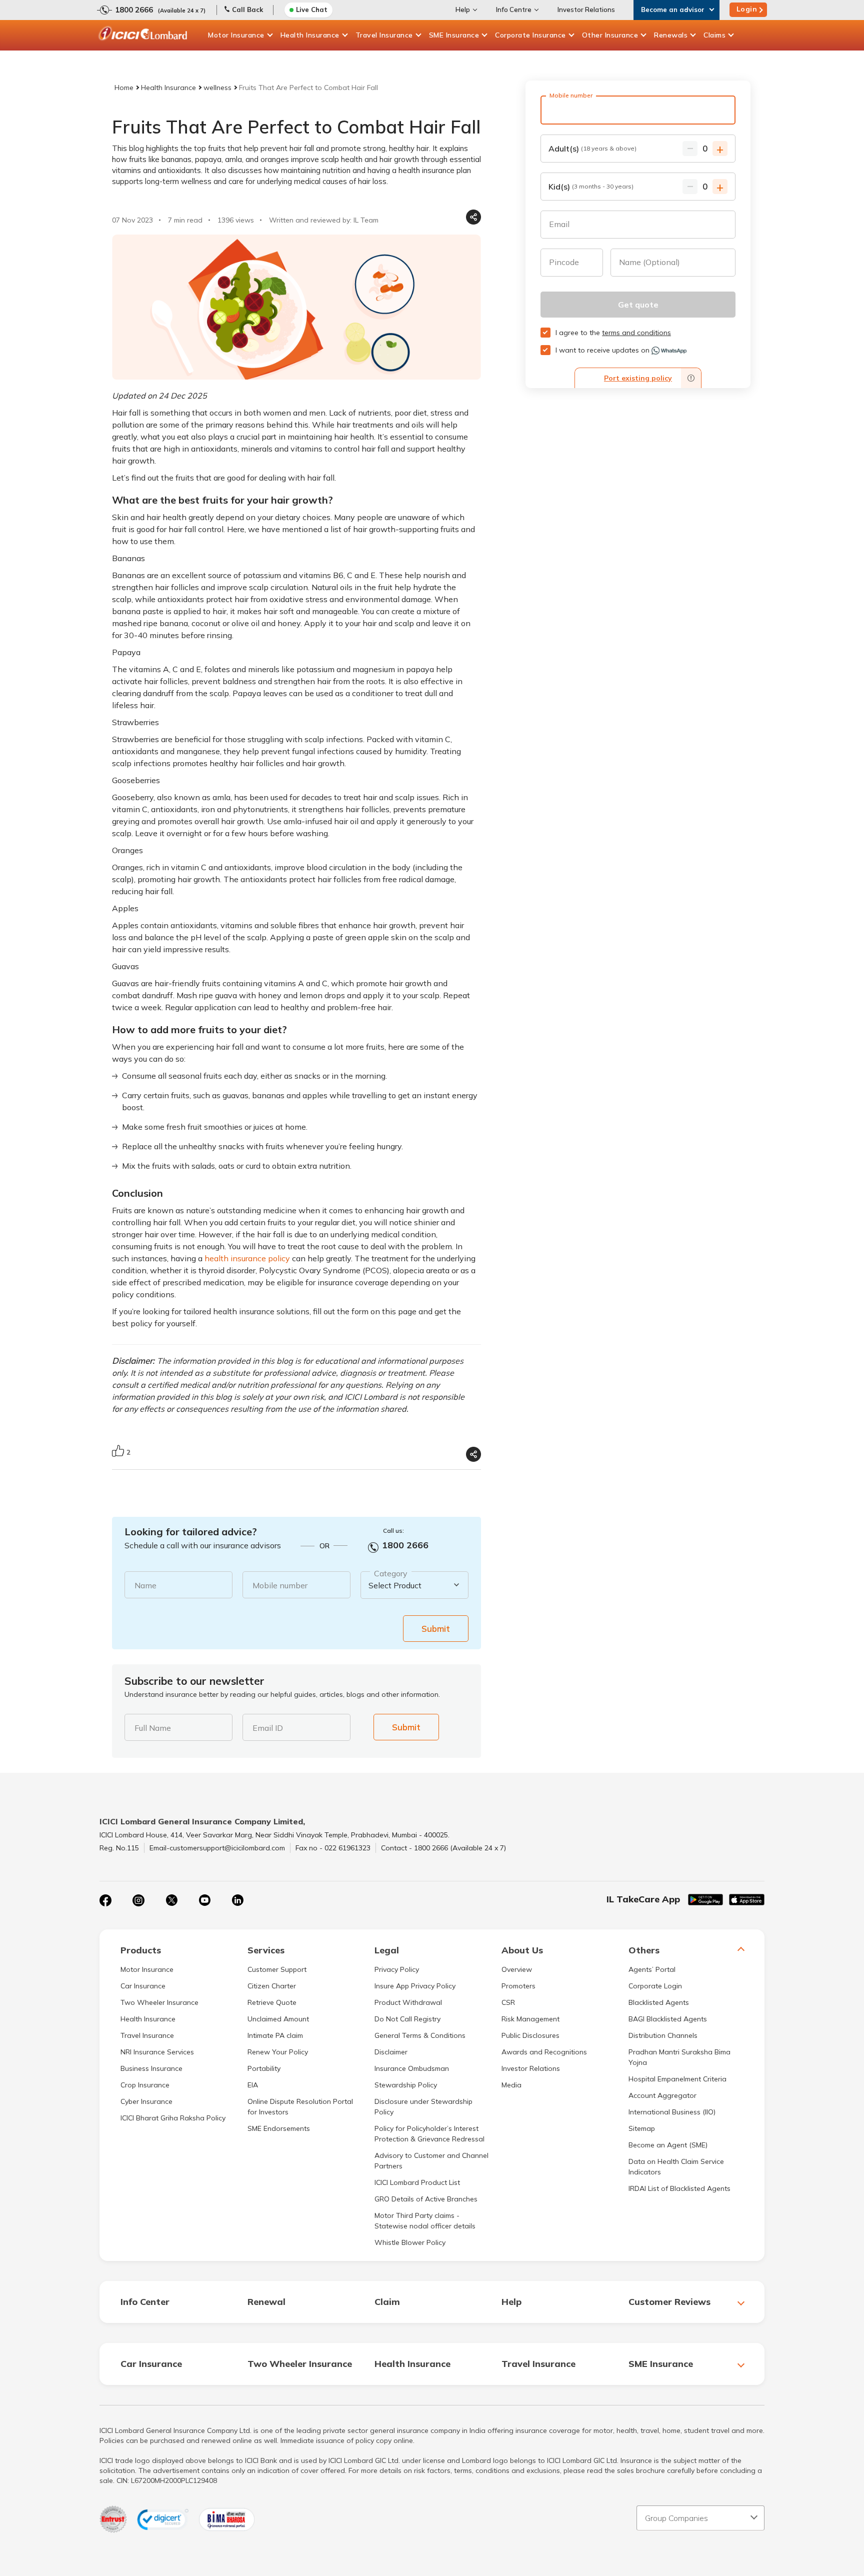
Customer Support (277, 1969)
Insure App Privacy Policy (415, 1986)
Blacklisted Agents (659, 2002)
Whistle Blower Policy (410, 2242)
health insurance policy (247, 1258)
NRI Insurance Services (157, 2052)
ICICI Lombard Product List (417, 2182)
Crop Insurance (145, 2085)
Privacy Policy (397, 1969)
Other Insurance (610, 35)
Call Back (247, 10)
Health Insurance (310, 35)
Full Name (153, 1728)
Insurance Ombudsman (412, 2068)
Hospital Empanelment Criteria (677, 2079)
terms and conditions (636, 333)
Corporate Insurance (530, 35)
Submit (436, 1629)
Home (124, 88)
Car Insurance (143, 1986)
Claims (714, 35)
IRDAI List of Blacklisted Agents (679, 2188)
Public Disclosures (530, 2035)
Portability (264, 2068)
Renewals (671, 35)
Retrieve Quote (272, 2002)
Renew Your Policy (278, 2052)
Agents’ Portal (652, 1969)
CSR (508, 2002)
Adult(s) (592, 149)
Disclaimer (391, 2052)
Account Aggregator (662, 2095)
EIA (253, 2085)
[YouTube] (204, 1900)
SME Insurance (454, 35)
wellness (217, 88)
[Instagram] (138, 1900)
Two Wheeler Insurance (159, 2002)
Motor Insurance (236, 35)
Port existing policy (638, 378)
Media (511, 2085)
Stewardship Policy (406, 2085)
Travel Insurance (384, 35)
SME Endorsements (279, 2128)
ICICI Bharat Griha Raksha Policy (173, 2118)
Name (145, 1585)
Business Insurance (151, 2068)
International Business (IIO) (672, 2112)
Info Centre (514, 10)
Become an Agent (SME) (668, 2145)
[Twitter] (171, 1900)
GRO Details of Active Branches (426, 2199)
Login (747, 9)
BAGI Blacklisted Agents (668, 2019)
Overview (517, 1969)
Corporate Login (655, 1986)
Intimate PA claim (275, 2035)
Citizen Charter (272, 1986)
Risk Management (530, 2019)
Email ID (268, 1728)
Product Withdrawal (408, 2002)
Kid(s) (591, 187)
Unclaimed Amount (278, 2019)
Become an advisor (673, 10)
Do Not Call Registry (407, 2019)
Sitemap (642, 2128)
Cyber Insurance (146, 2101)
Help (463, 10)
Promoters (518, 1986)
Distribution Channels (663, 2035)
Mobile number (280, 1585)
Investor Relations (586, 10)
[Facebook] (105, 1900)
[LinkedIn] (237, 1900)
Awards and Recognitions (544, 2052)
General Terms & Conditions (420, 2035)
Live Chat (312, 10)
